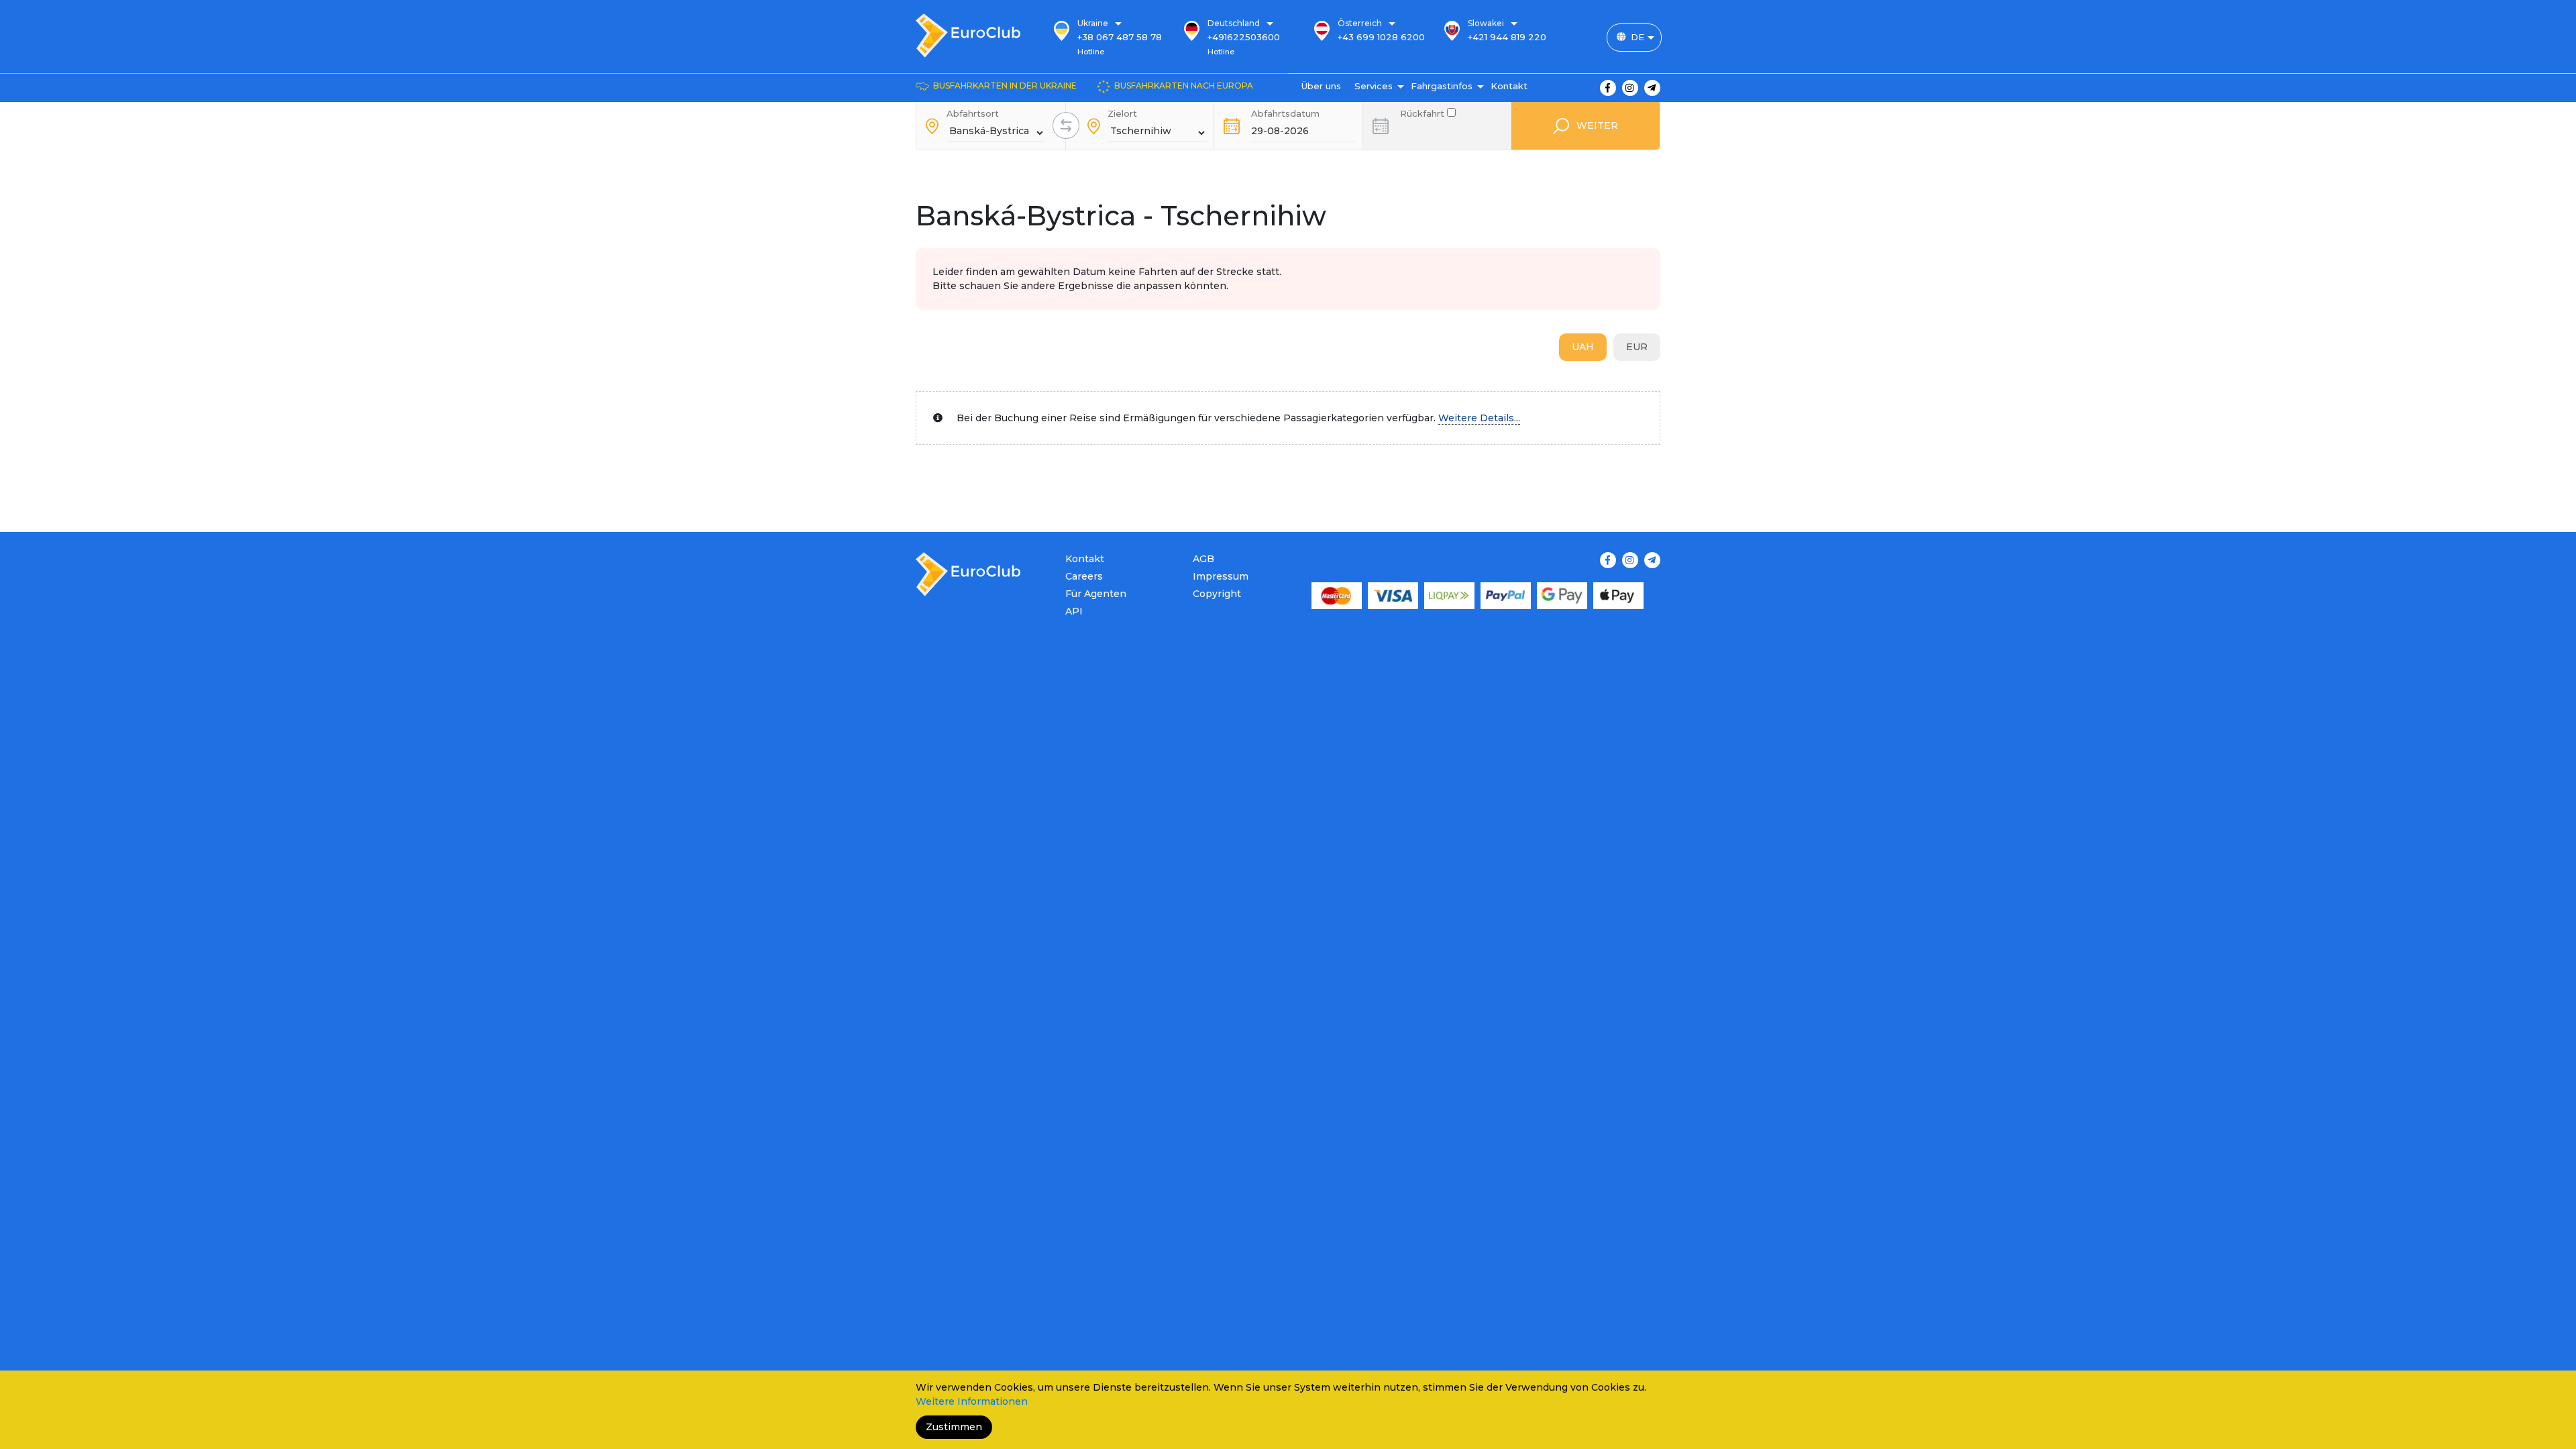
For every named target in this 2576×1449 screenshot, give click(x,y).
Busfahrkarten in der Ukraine (1005, 86)
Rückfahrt (1424, 112)
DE (1638, 37)
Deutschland (1234, 23)
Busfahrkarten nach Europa (1184, 86)
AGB (1203, 559)
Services (1374, 86)
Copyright (1217, 594)
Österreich (1360, 23)
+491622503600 (1244, 37)
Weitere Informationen (972, 1401)
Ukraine (1093, 23)
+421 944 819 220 (1507, 37)
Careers (1084, 576)
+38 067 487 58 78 (1120, 37)
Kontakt (1509, 86)
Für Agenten (1096, 594)
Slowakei (1486, 23)
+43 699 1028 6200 (1381, 37)
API (1074, 611)
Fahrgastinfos (1442, 86)
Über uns (1321, 86)
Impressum (1221, 576)
